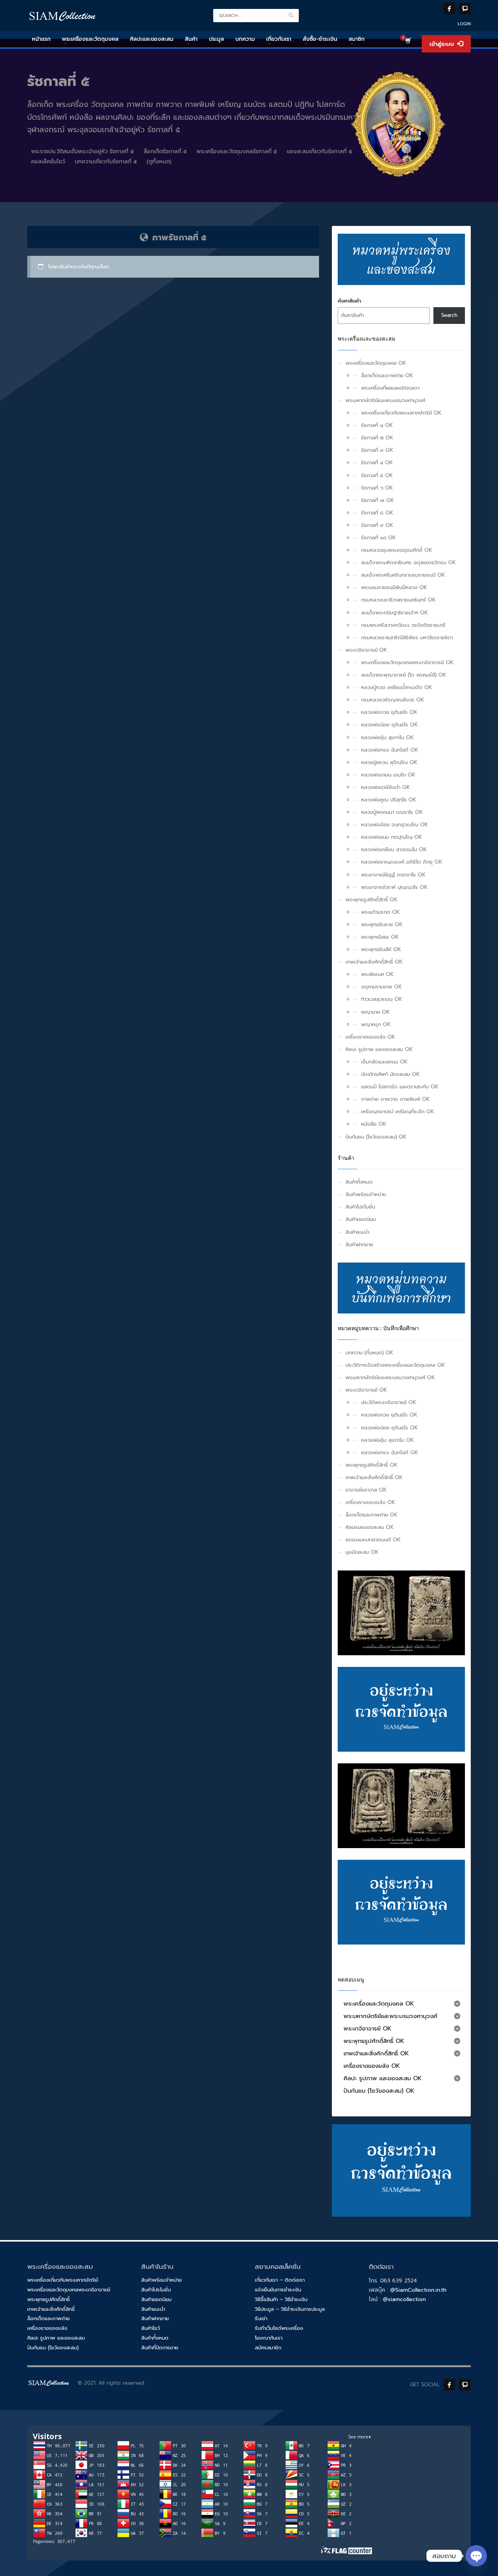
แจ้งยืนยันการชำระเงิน (278, 2290)
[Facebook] (449, 9)
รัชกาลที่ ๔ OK (377, 463)
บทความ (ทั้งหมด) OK (369, 1353)
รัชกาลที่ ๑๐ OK (379, 538)
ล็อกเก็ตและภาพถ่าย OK (387, 375)
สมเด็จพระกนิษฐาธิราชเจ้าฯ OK (395, 613)
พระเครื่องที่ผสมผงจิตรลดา (390, 388)
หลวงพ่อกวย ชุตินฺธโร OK (389, 712)
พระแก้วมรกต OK (381, 912)
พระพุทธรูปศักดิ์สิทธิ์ (48, 2299)
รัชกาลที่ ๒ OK (377, 438)
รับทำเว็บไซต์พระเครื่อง (279, 2328)
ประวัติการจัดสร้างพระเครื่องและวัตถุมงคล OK (395, 1365)
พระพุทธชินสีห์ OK (381, 949)
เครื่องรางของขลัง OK (370, 1037)
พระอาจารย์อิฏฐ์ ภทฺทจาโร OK (393, 875)
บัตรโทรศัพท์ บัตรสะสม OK (390, 1074)
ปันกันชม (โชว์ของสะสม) (53, 2348)
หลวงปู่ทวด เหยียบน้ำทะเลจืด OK (397, 687)
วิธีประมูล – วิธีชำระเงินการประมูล (290, 2309)
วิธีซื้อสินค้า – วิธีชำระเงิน (281, 2299)
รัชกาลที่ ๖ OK (377, 488)
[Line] (465, 9)
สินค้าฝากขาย (359, 1244)
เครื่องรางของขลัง (47, 2328)
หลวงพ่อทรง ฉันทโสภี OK (390, 750)
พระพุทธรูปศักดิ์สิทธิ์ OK (372, 900)
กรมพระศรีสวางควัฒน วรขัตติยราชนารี (403, 625)
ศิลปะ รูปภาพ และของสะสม (56, 2338)
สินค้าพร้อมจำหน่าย (366, 1194)
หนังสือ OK (374, 1124)
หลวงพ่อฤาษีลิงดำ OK (386, 787)
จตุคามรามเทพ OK (381, 987)
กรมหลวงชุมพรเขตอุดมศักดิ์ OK (397, 550)
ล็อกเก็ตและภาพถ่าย (48, 2318)
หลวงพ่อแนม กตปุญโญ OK (392, 837)
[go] (291, 15)
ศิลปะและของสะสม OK (370, 1527)
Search (449, 315)
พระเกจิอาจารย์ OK (366, 650)
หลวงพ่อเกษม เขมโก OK (388, 775)
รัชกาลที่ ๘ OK (377, 513)
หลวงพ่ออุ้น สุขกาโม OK (388, 737)
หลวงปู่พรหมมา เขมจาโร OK (392, 812)
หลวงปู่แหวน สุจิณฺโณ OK (389, 762)
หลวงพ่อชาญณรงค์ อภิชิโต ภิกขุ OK (402, 862)
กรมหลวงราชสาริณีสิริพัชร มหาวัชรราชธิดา (407, 637)
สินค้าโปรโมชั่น (360, 1207)
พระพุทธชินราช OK (382, 924)
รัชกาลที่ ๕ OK (377, 475)
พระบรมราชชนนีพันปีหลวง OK (394, 587)
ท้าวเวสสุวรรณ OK (382, 999)
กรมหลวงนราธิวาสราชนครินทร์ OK (398, 600)
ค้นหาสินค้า (349, 301)
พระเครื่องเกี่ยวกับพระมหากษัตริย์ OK (401, 413)
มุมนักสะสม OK (362, 1552)
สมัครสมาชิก (268, 2348)
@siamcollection (404, 2299)
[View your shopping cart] (408, 42)
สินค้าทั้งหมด (359, 1182)
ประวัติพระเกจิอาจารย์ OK (389, 1402)
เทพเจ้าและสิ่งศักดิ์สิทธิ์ (51, 2309)
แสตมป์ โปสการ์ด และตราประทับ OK (400, 1087)
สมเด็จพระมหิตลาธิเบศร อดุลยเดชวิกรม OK (409, 562)
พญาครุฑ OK (376, 1024)
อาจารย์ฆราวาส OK (366, 1490)
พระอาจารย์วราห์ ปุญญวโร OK (394, 887)
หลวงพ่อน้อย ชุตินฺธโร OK (389, 725)
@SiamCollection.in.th (418, 2290)
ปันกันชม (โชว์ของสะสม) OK (376, 1137)
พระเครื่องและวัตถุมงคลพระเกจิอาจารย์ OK (407, 662)
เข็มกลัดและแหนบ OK (384, 1062)
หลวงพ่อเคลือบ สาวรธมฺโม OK (394, 849)
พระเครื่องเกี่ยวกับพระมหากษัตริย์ (63, 2280)
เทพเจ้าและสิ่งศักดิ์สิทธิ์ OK (374, 962)
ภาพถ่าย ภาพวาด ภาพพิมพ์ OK (395, 1099)
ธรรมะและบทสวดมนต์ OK (373, 1540)
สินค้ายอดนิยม (361, 1219)
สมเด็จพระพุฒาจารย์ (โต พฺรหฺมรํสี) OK (404, 675)
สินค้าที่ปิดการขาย (160, 2348)
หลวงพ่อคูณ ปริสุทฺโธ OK (389, 800)
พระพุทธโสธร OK (380, 937)
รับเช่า (261, 2318)
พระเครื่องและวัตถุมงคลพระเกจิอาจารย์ (69, 2290)
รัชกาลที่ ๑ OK (377, 425)
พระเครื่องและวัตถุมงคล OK (376, 363)
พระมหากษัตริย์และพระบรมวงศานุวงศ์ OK (390, 1377)
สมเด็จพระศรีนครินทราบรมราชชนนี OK (403, 575)
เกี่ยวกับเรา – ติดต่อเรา (280, 2280)
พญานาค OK (375, 1012)
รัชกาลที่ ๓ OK (377, 450)
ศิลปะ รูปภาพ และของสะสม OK (379, 1049)
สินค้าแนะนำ (357, 1232)
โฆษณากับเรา (269, 2338)
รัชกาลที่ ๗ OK (378, 500)
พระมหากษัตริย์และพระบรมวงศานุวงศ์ (385, 400)
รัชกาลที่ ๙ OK (377, 525)
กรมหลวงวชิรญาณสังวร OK (393, 700)
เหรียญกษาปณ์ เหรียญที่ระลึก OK (398, 1111)
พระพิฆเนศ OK (377, 974)
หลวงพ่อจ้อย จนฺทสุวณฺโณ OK (395, 825)
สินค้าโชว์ (151, 2328)
